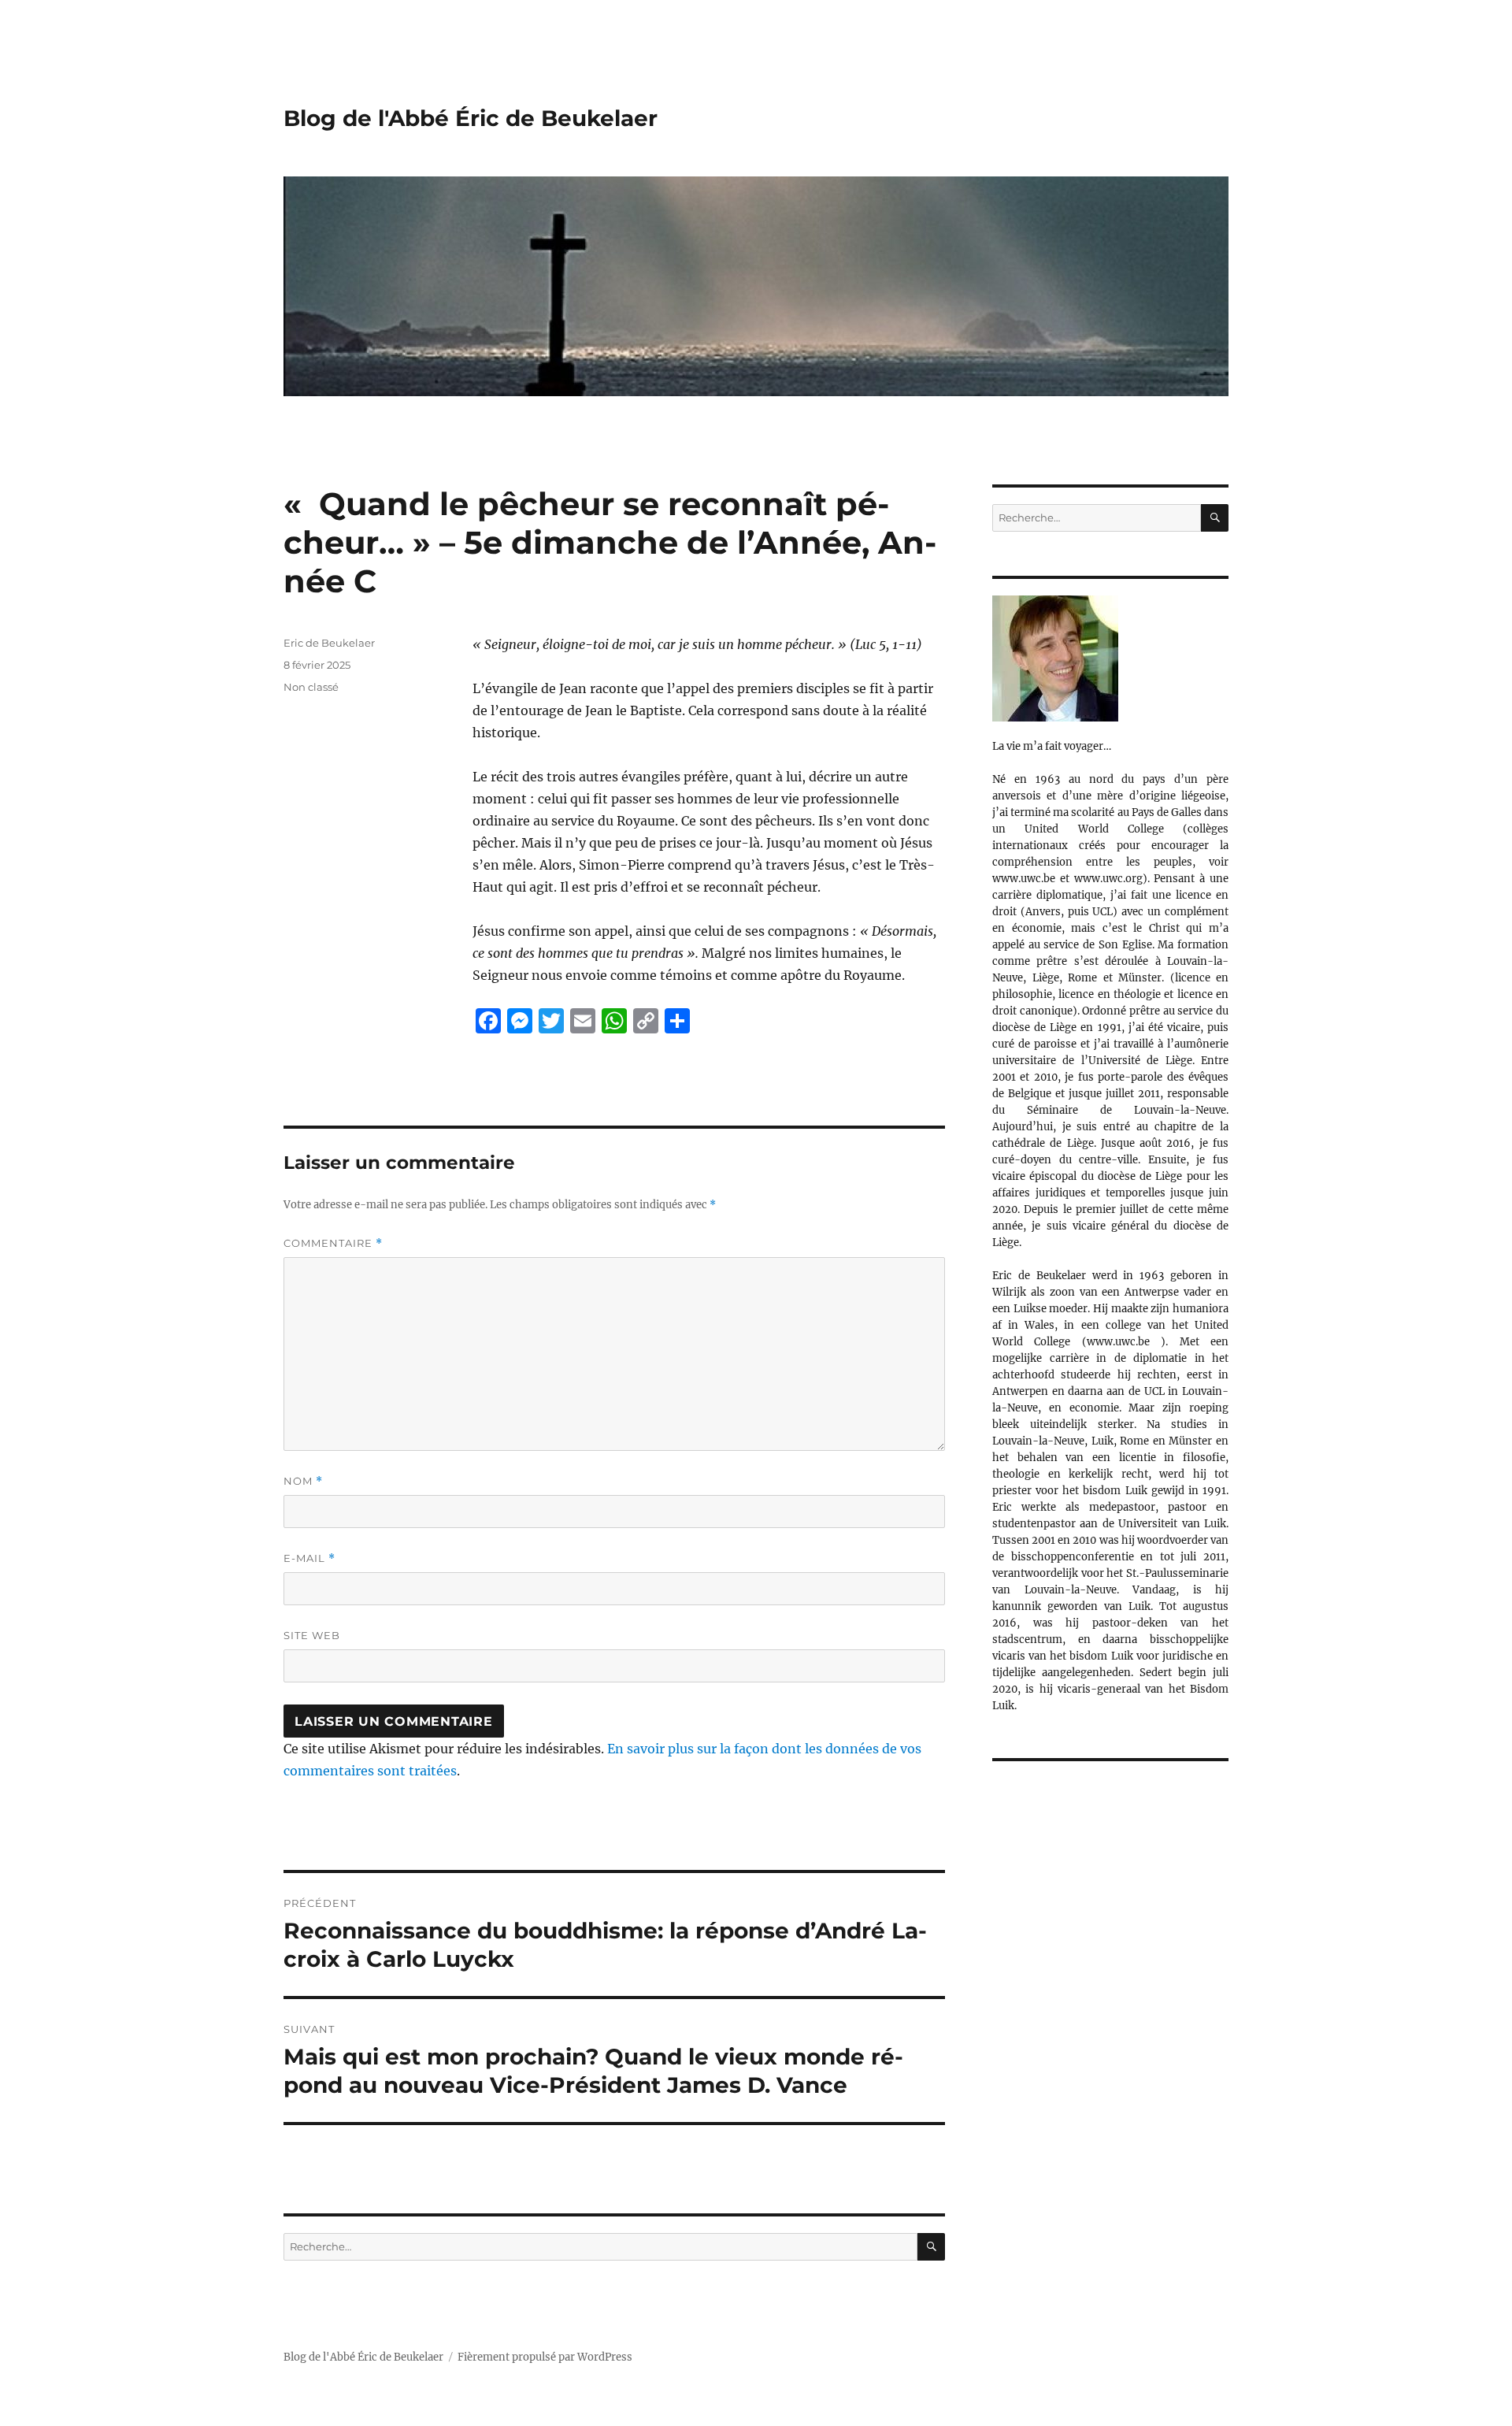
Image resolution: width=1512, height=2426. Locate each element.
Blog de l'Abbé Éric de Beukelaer (471, 118)
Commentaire (333, 1243)
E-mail (309, 1558)
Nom (303, 1481)
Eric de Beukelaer (329, 643)
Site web (312, 1635)
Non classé (311, 687)
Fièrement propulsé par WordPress (545, 2357)
